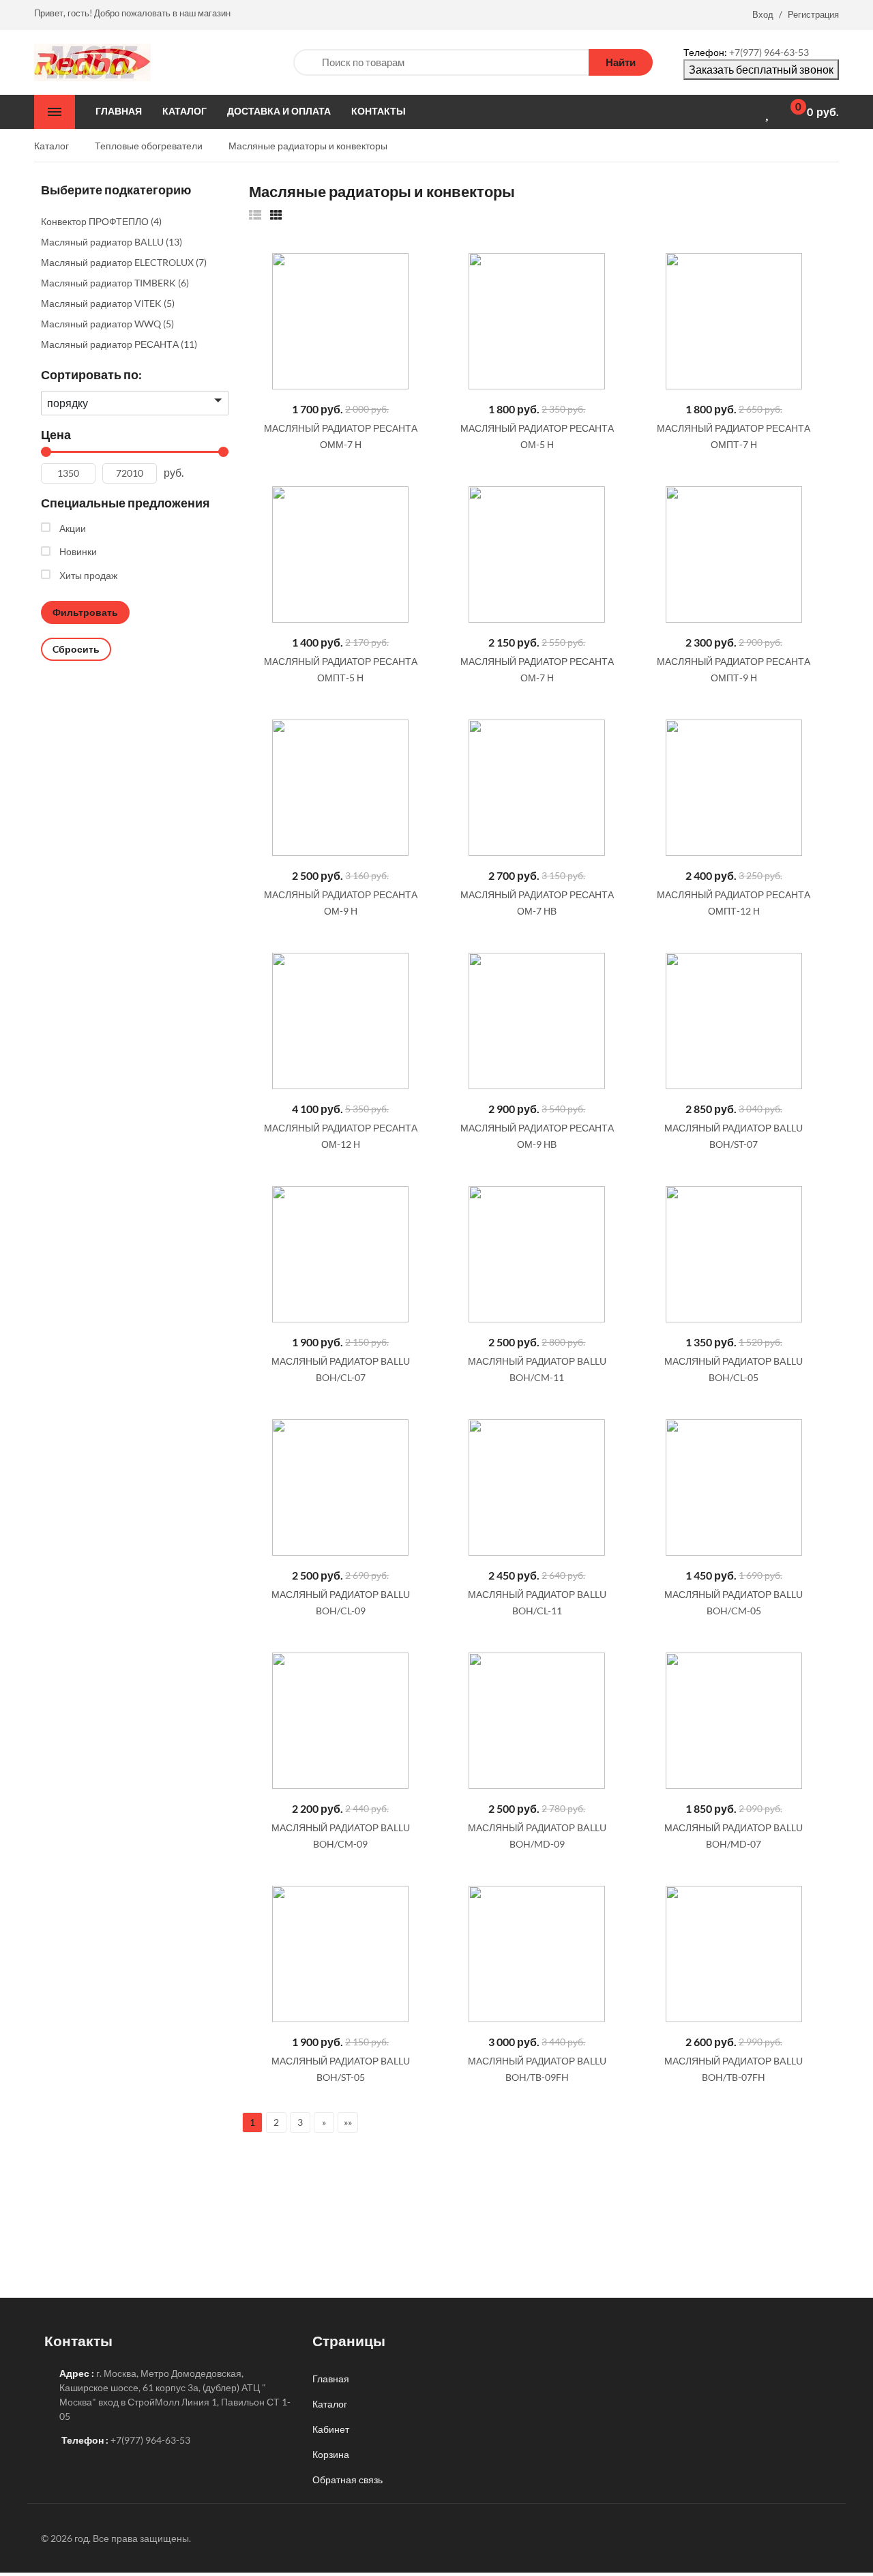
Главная (331, 2379)
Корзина (331, 2454)
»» (348, 2122)
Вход (763, 14)
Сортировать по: (91, 374)
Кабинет (331, 2429)
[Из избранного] (255, 214)
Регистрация (813, 14)
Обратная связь (347, 2479)
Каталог (330, 2404)
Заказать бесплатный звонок (761, 69)
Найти (621, 62)
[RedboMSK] (92, 61)
